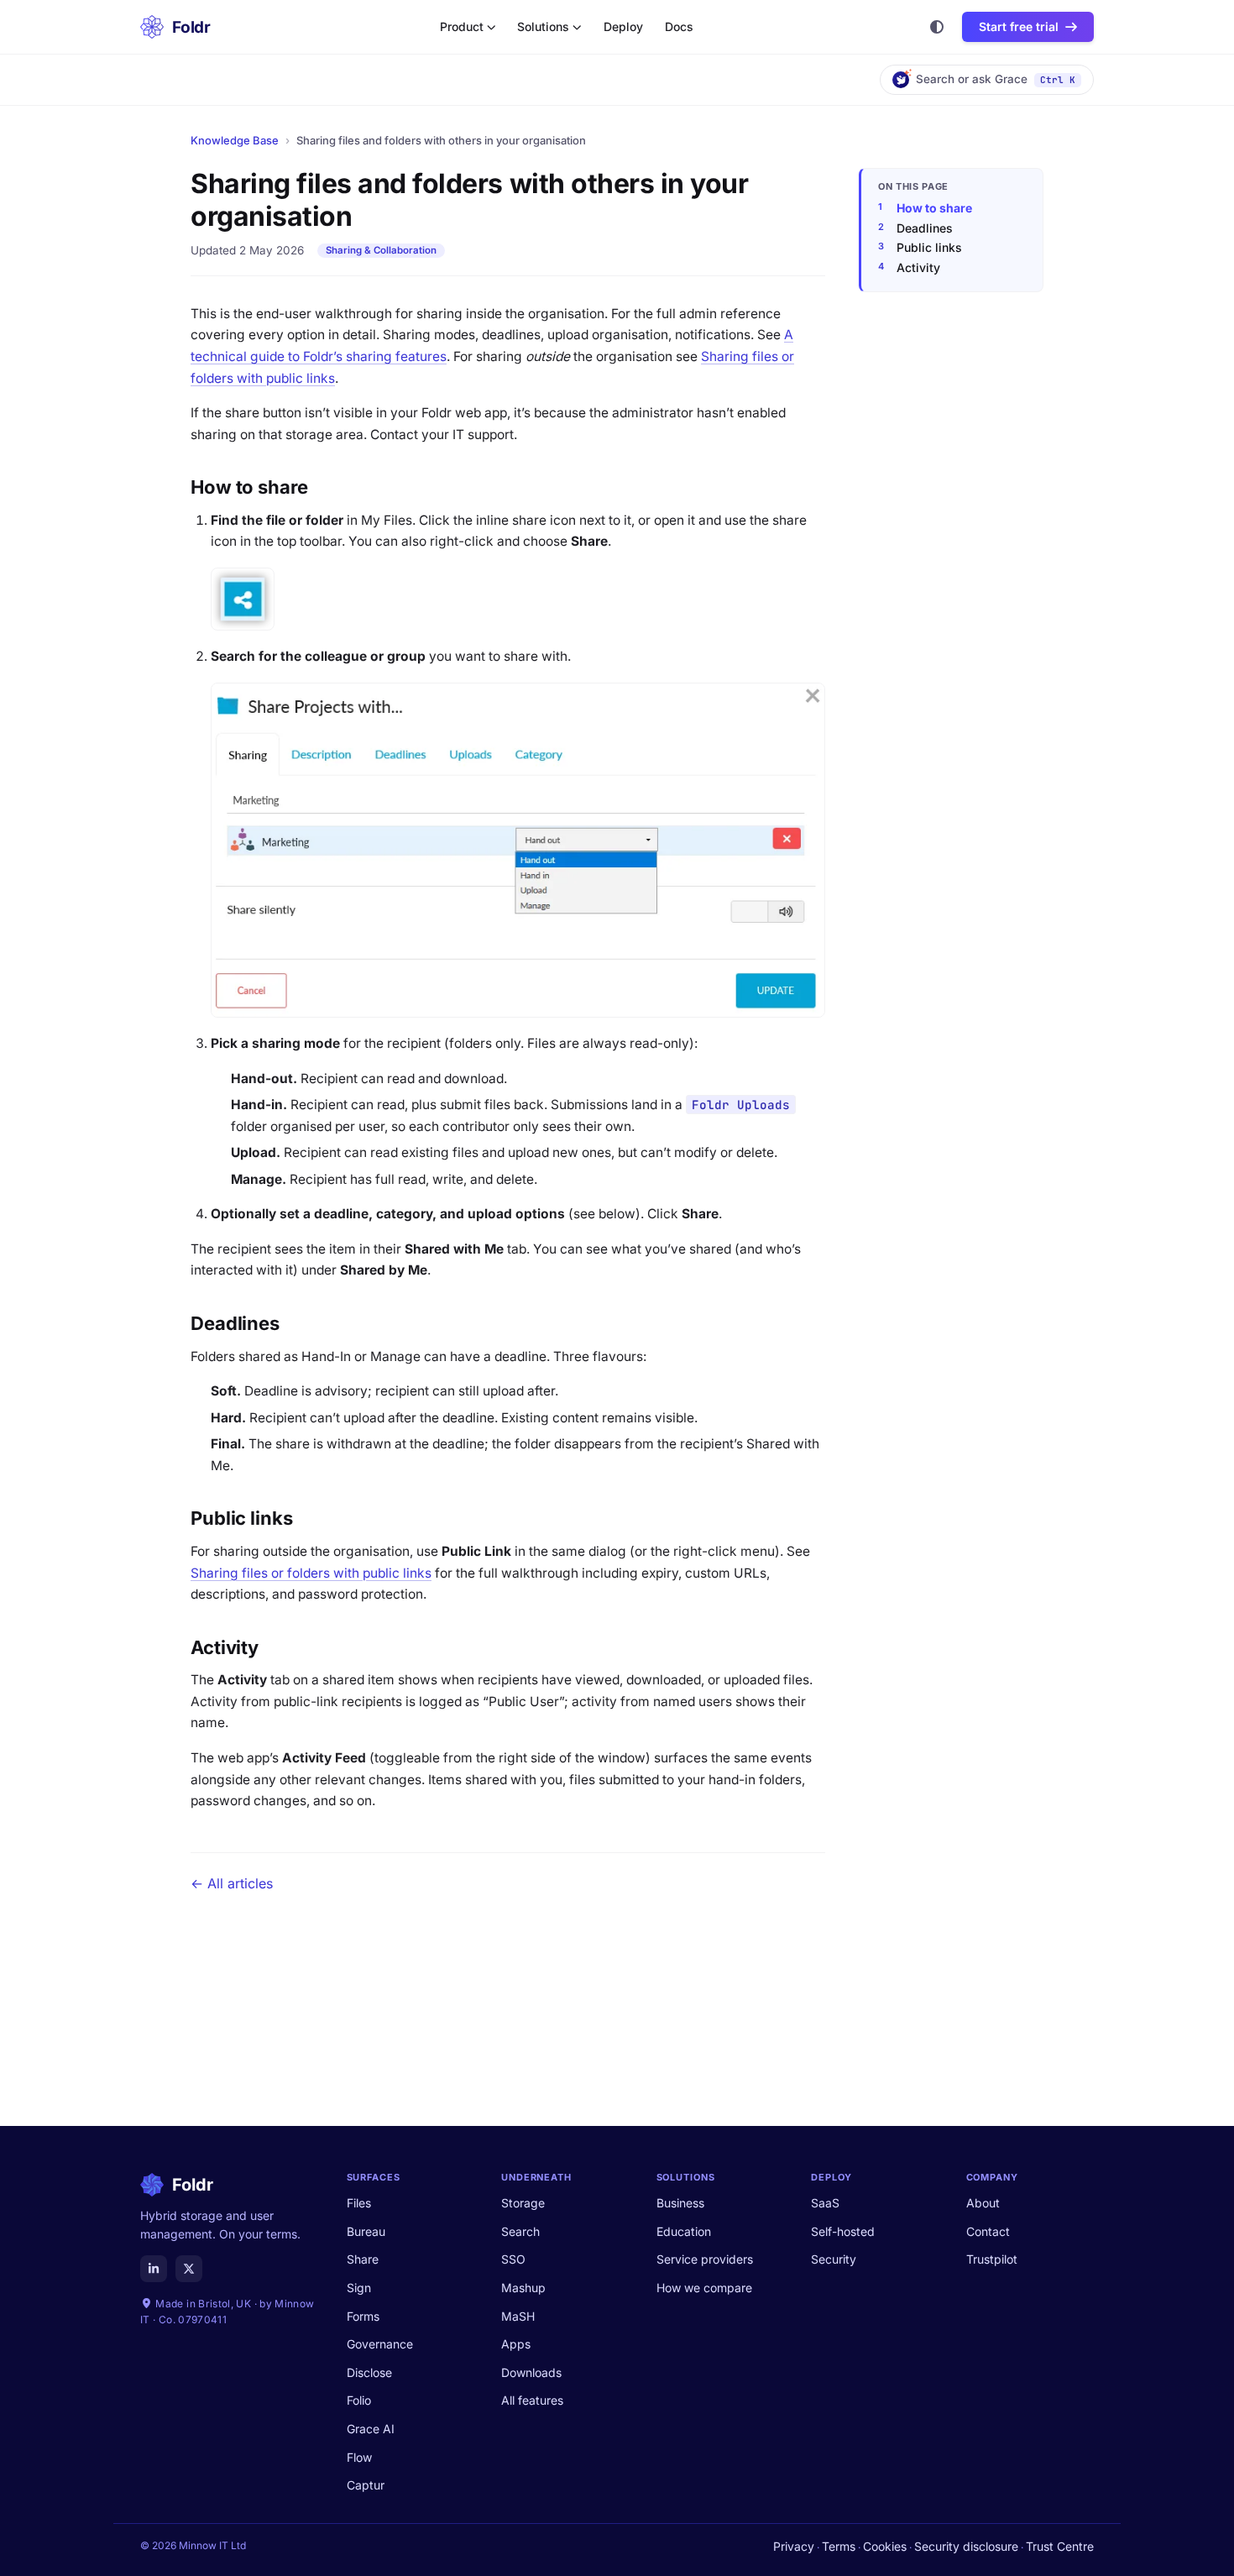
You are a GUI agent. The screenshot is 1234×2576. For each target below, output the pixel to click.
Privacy (794, 2546)
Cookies (885, 2546)
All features (532, 2400)
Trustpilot (992, 2259)
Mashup (523, 2288)
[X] (189, 2269)
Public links (929, 247)
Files (359, 2203)
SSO (513, 2259)
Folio (359, 2400)
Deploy (623, 27)
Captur (366, 2485)
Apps (516, 2344)
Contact (988, 2231)
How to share (934, 208)
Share (363, 2259)
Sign (359, 2288)
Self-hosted (843, 2231)
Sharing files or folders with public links (311, 1573)
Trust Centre (1060, 2546)
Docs (679, 27)
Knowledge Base (235, 140)
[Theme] (937, 27)
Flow (359, 2457)
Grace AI (371, 2429)
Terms (839, 2546)
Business (680, 2203)
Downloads (531, 2372)
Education (684, 2231)
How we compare (704, 2288)
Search (520, 2231)
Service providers (705, 2259)
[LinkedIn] (154, 2269)
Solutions (543, 27)
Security (834, 2259)
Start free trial (1019, 26)
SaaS (825, 2203)
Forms (363, 2316)
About (983, 2203)
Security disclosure (966, 2546)
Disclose (369, 2372)
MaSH (518, 2316)
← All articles (232, 1883)
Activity (918, 267)
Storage (523, 2203)
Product (462, 27)
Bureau (366, 2231)
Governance (380, 2344)
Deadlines (925, 228)
